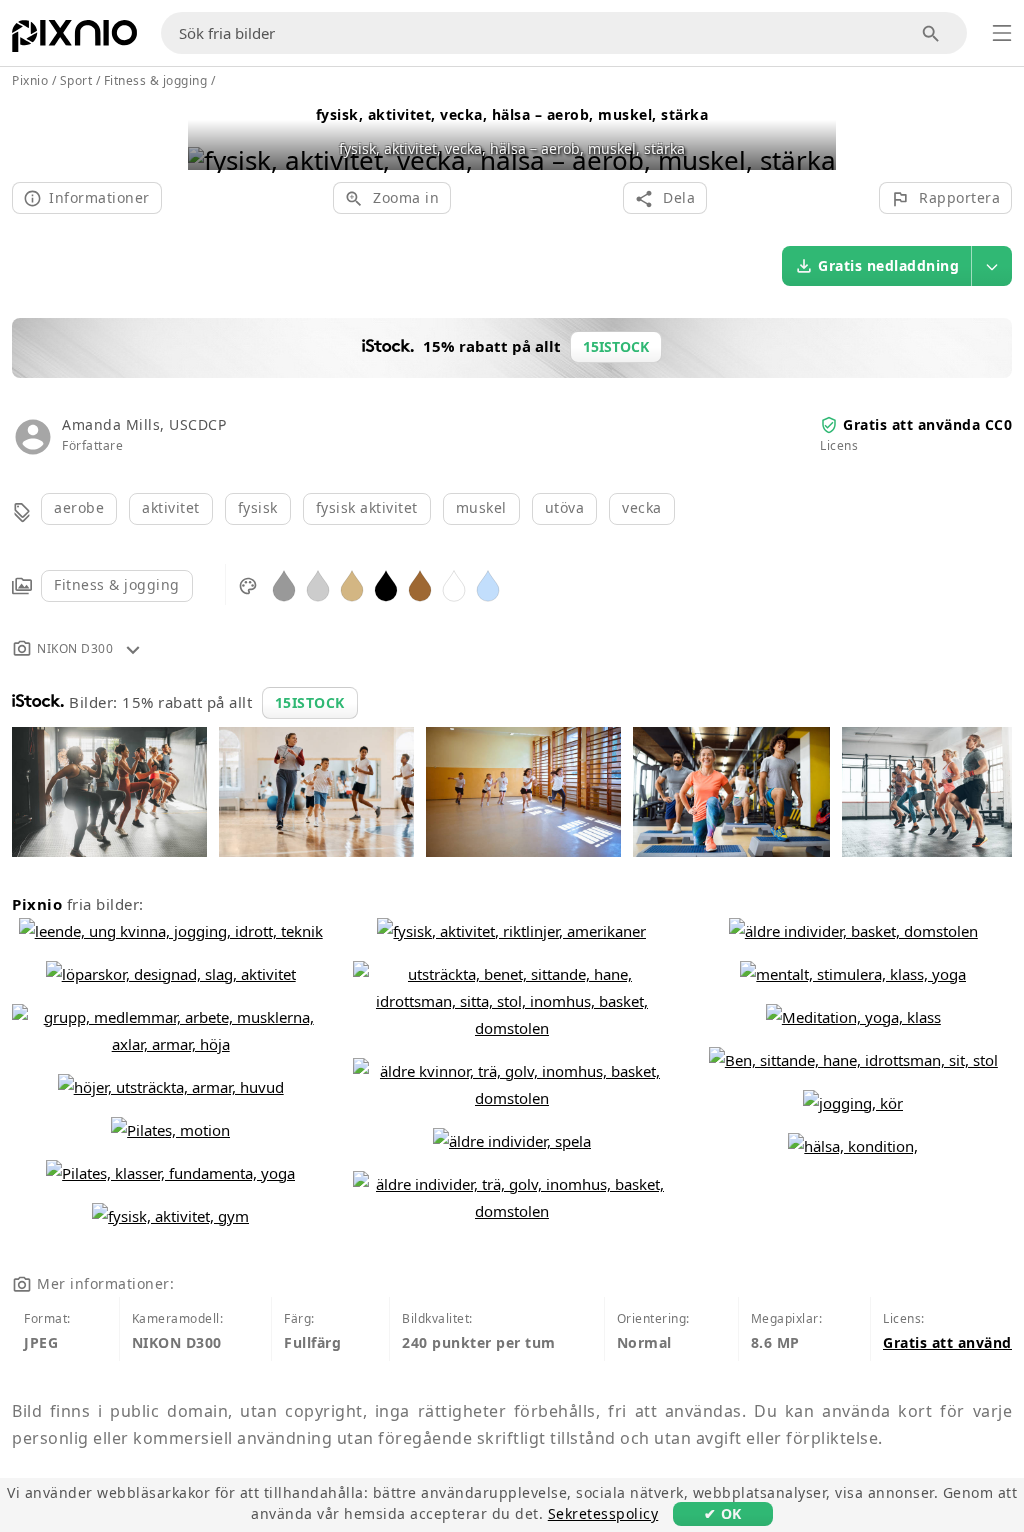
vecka (642, 507)
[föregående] (210, 134)
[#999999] (284, 584)
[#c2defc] (488, 584)
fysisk (258, 507)
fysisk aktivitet (367, 507)
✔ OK (723, 1513)
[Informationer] (133, 648)
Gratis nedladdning (888, 265)
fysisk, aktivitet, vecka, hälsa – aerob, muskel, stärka (512, 114)
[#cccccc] (318, 584)
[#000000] (386, 584)
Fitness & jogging (117, 584)
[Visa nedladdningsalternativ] (992, 266)
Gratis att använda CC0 (927, 424)
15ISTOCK (310, 702)
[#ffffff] (454, 584)
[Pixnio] (74, 40)
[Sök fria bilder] (931, 33)
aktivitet (171, 507)
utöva (565, 507)
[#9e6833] (420, 584)
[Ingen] (813, 134)
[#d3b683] (352, 584)
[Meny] (1002, 33)
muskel (481, 507)
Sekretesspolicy (603, 1513)
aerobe (79, 507)
